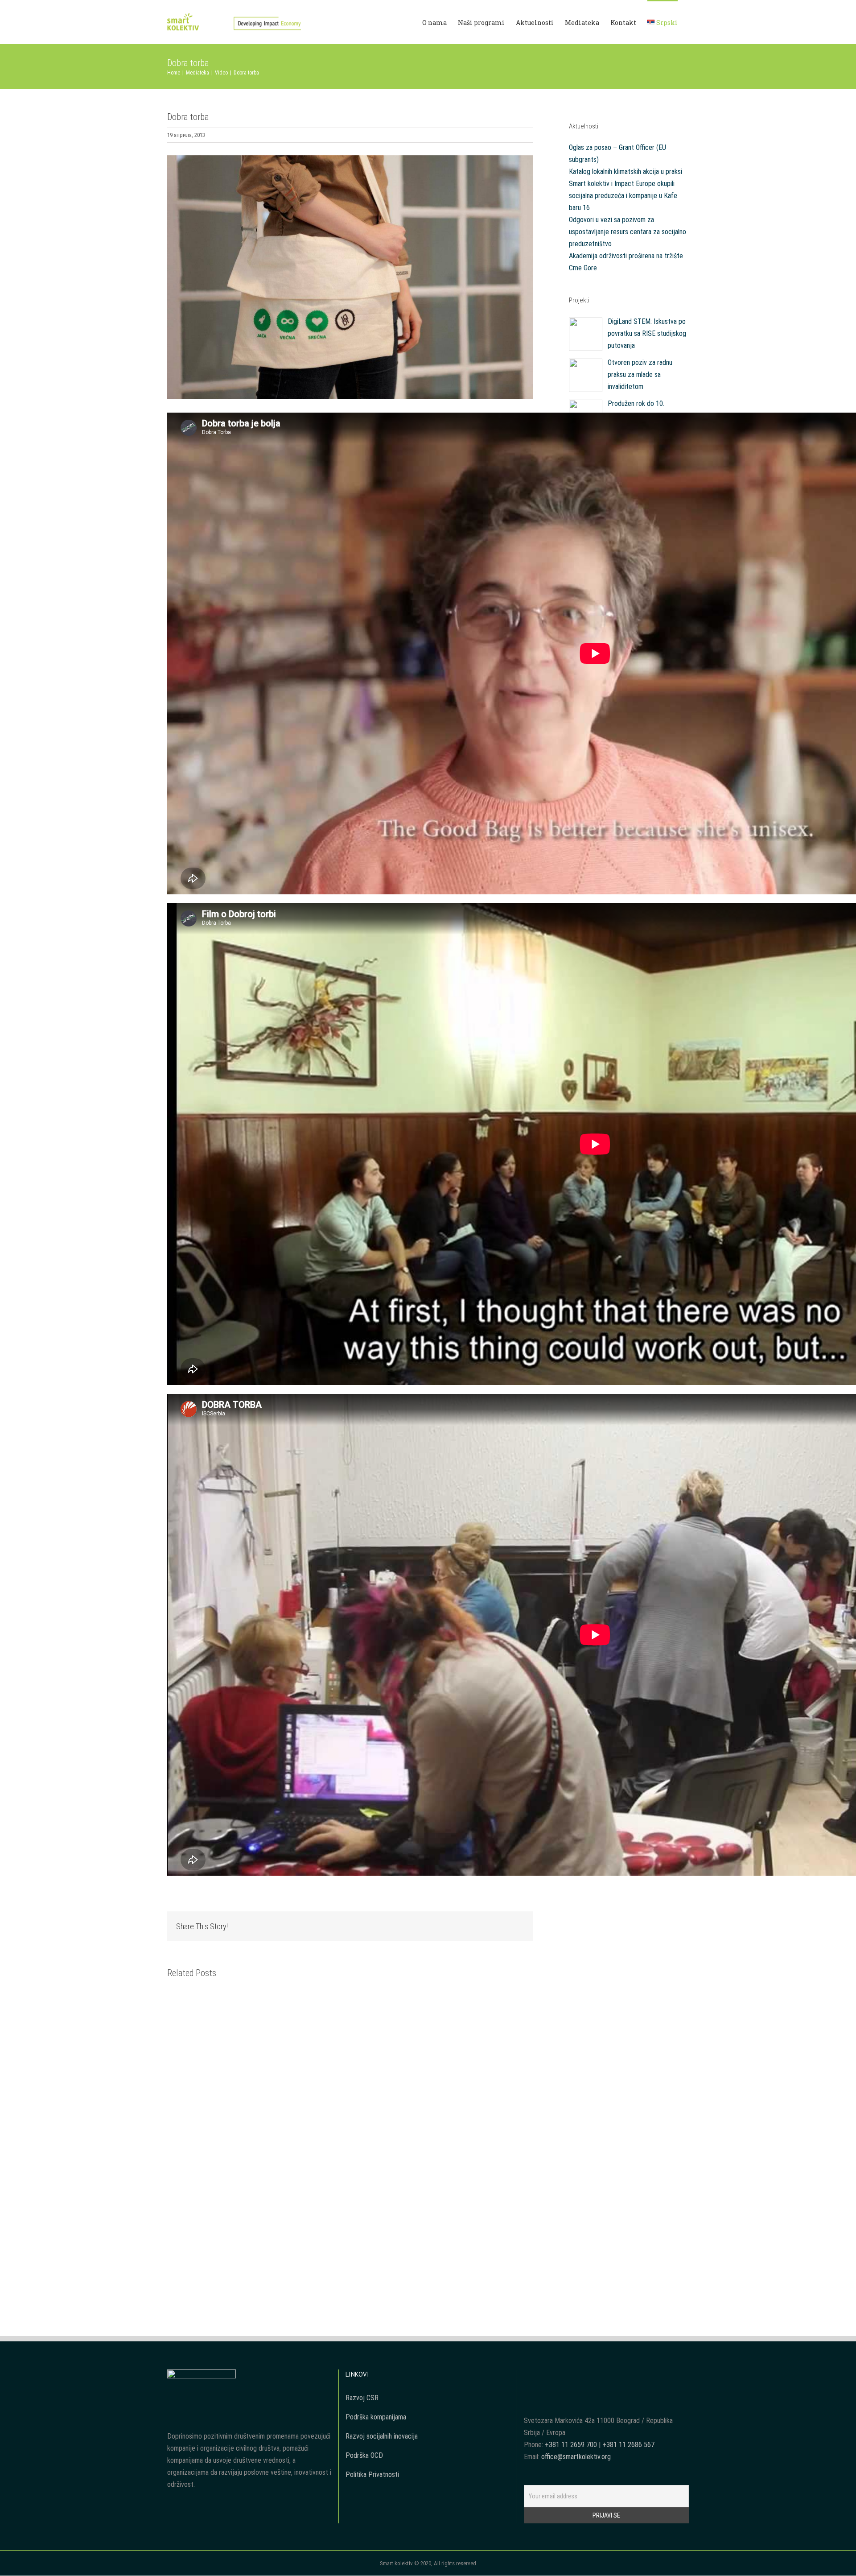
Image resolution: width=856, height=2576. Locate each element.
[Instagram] (612, 2376)
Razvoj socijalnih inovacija (382, 2436)
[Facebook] (588, 2376)
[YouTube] (600, 2376)
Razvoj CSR (362, 2398)
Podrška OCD (364, 2455)
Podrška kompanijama (376, 2417)
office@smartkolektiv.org (576, 2457)
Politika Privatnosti (372, 2475)
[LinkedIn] (624, 2376)
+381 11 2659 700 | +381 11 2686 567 (600, 2445)
